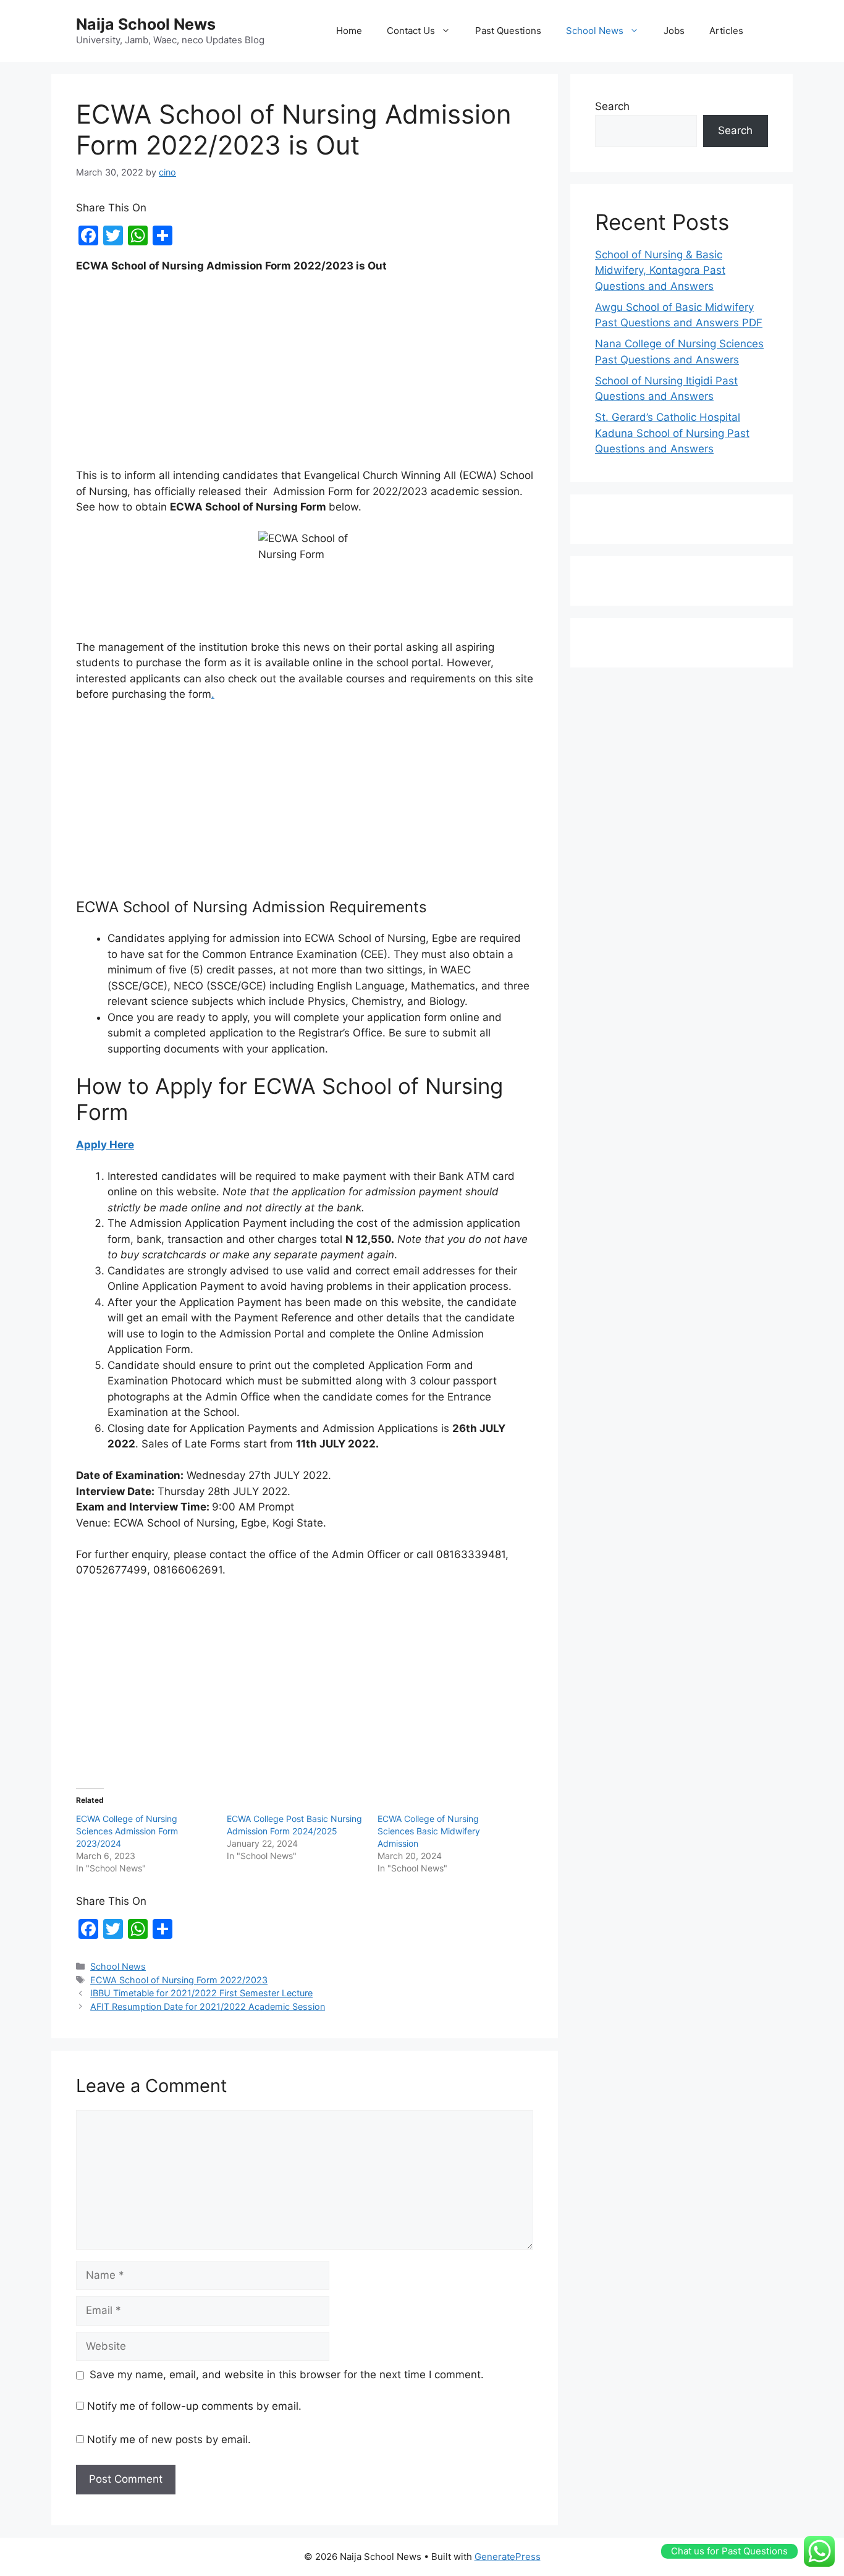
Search (612, 106)
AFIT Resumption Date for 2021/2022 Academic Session (208, 2006)
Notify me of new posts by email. (169, 2439)
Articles (726, 31)
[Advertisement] (305, 376)
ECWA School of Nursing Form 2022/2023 (179, 1980)
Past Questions (508, 31)
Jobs (674, 31)
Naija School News (146, 24)
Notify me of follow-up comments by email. (194, 2406)
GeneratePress (508, 2557)
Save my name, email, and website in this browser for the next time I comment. (287, 2375)
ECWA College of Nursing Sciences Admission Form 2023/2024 (127, 1831)
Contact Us (411, 31)
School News (595, 31)
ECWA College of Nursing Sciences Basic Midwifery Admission (429, 1831)
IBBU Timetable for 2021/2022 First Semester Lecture (201, 1993)
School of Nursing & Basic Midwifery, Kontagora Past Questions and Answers (660, 270)
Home (349, 31)
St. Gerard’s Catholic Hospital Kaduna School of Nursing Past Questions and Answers (672, 433)
